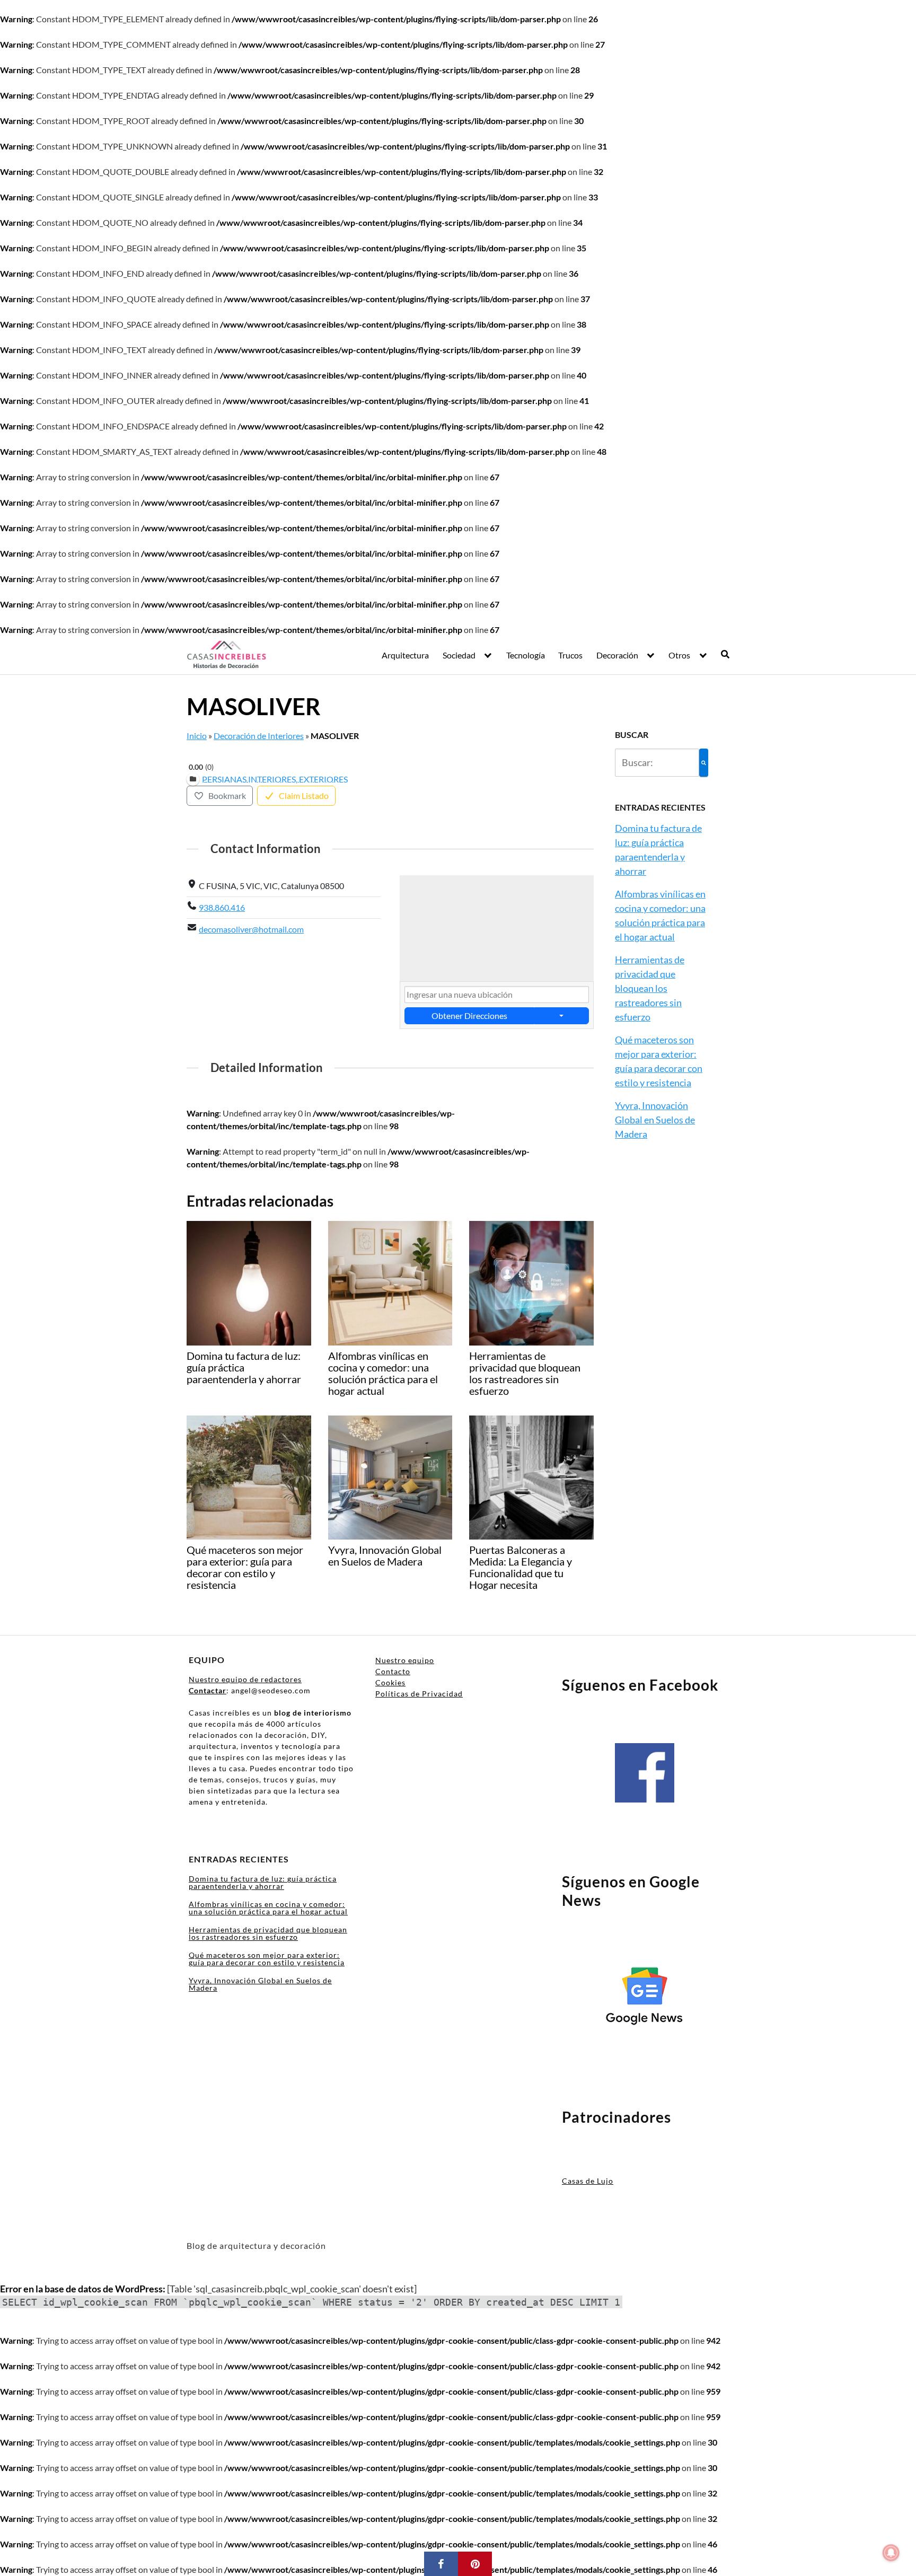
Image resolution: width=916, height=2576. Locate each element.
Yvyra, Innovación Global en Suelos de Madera (655, 1120)
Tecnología (526, 655)
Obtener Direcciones (469, 1016)
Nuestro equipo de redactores (245, 1679)
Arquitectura (405, 655)
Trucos (570, 655)
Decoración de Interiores (259, 736)
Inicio (197, 736)
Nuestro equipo (405, 1660)
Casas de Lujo (588, 2181)
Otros (679, 655)
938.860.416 (222, 907)
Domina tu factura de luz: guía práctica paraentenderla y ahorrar (263, 1882)
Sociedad (459, 655)
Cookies (390, 1682)
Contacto (393, 1671)
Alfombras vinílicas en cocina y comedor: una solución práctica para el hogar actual (268, 1908)
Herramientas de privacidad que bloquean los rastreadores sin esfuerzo (650, 988)
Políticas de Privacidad (419, 1694)
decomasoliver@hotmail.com (251, 929)
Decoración (617, 655)
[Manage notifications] (891, 2553)
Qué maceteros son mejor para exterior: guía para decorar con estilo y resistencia (267, 1959)
